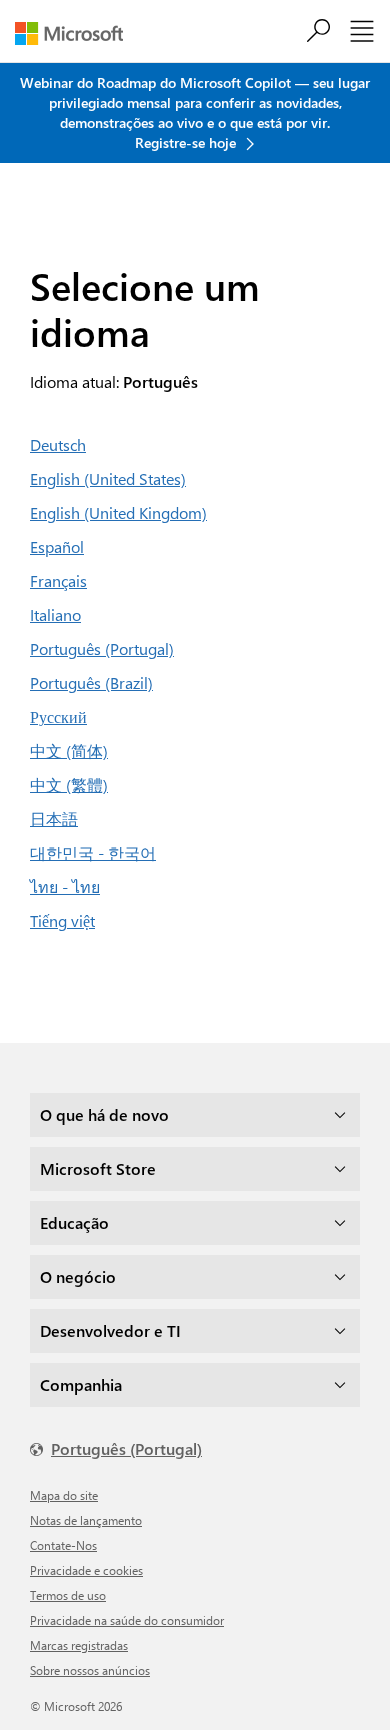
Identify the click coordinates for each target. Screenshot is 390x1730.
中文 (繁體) (69, 784)
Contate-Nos (63, 1545)
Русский (58, 716)
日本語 (54, 818)
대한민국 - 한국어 (93, 852)
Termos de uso (68, 1595)
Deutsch (58, 444)
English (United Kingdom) (118, 512)
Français (58, 580)
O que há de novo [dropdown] (104, 1114)
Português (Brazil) (91, 682)
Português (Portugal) (102, 648)
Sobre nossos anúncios (90, 1670)
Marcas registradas (79, 1645)
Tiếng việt (62, 920)
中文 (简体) (69, 750)
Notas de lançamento (86, 1520)
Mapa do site (64, 1495)
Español (57, 546)
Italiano (55, 614)
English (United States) (108, 478)
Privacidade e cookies (86, 1570)
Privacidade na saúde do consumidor (127, 1620)
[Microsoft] (76, 33)
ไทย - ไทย (65, 886)
